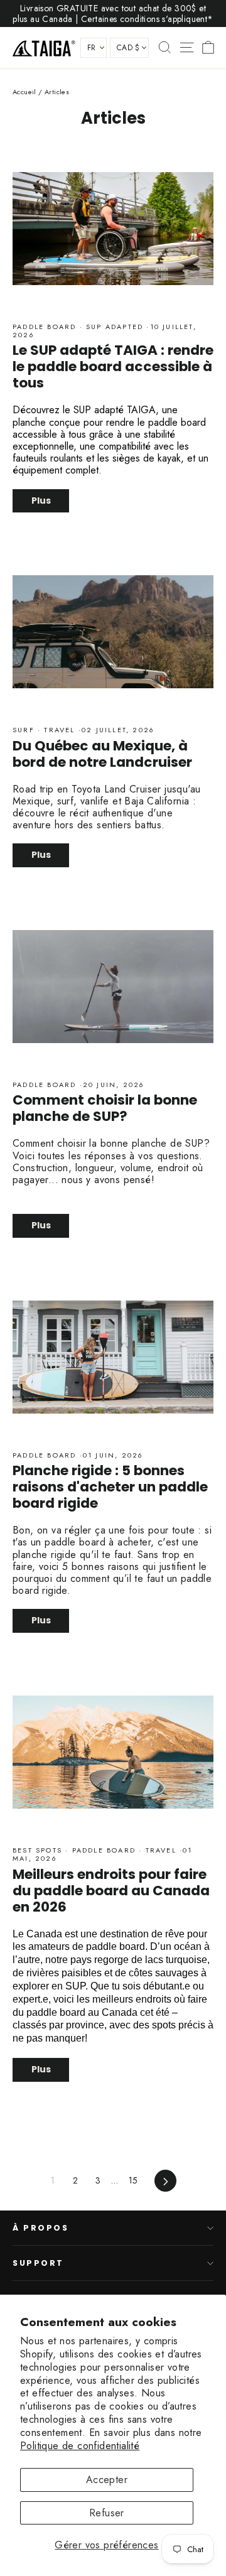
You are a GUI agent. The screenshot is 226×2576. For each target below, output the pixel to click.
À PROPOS (40, 2228)
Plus (41, 501)
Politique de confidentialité (80, 2446)
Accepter (107, 2480)
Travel (60, 730)
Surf (25, 730)
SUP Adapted (115, 327)
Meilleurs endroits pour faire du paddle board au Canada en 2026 (111, 1891)
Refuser (107, 2513)
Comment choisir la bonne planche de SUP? (105, 1108)
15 (133, 2180)
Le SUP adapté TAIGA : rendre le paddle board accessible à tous (113, 366)
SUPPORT (38, 2263)
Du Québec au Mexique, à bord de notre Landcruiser (102, 754)
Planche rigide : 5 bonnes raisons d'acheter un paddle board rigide (110, 1487)
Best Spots (39, 1850)
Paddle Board (46, 327)
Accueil (24, 92)
